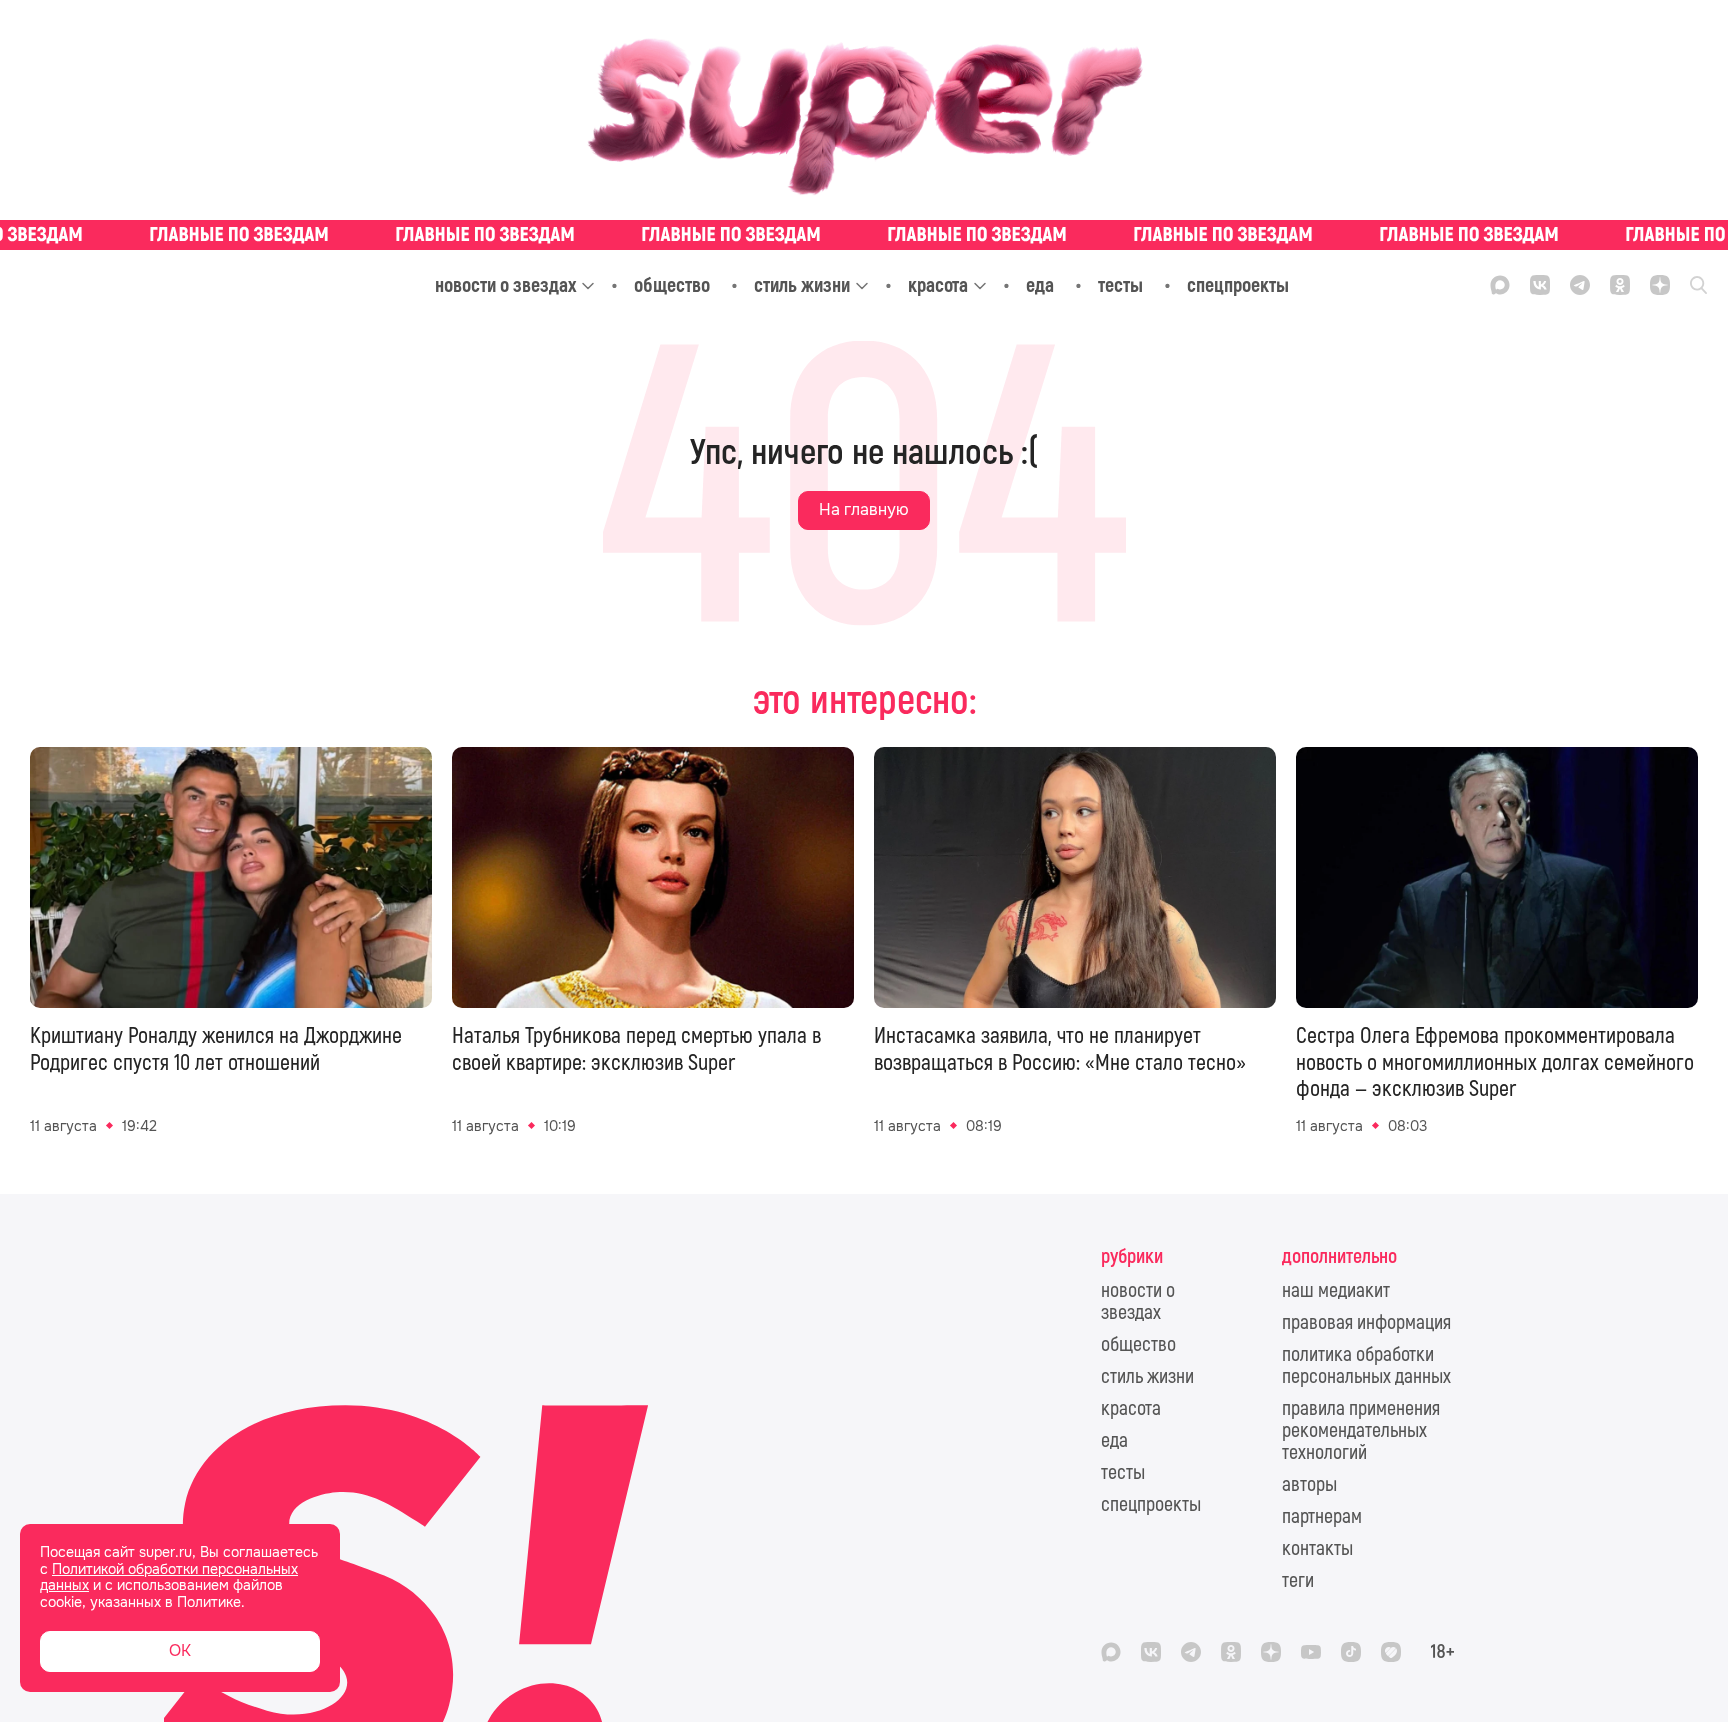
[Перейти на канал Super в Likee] (1391, 1652)
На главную (864, 509)
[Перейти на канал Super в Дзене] (1660, 285)
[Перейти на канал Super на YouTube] (1311, 1652)
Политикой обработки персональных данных (169, 1577)
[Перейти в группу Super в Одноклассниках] (1620, 285)
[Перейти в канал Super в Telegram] (1580, 285)
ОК (180, 1650)
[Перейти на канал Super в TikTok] (1351, 1652)
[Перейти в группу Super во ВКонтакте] (1540, 285)
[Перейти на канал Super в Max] (1500, 285)
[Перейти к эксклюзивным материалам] (864, 235)
